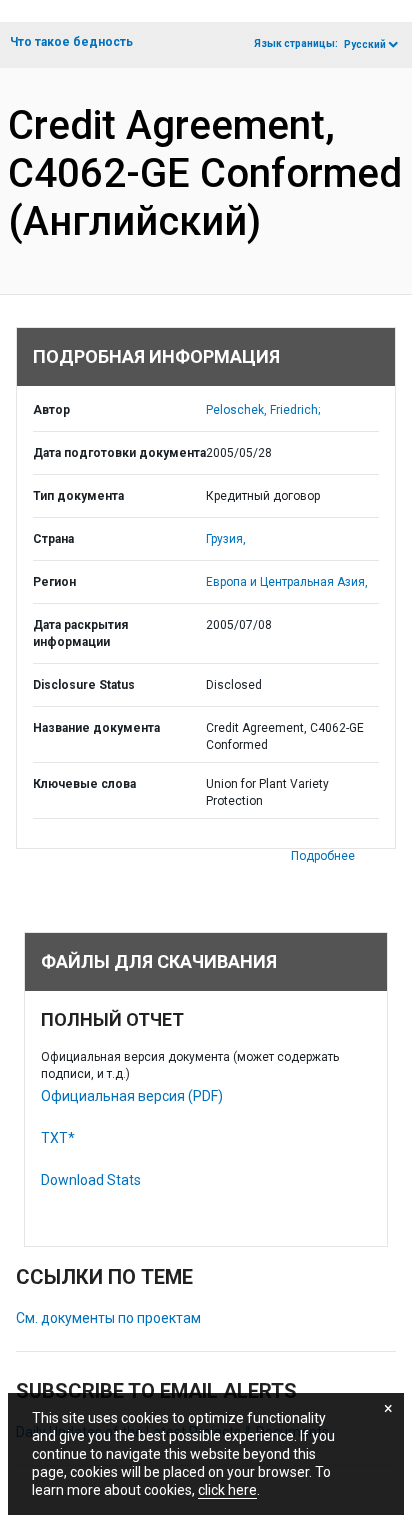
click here (227, 1490)
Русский (365, 44)
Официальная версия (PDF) (132, 1096)
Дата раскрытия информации (80, 633)
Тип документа (78, 496)
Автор (51, 410)
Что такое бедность (71, 42)
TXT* (58, 1138)
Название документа (96, 728)
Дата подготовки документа (119, 453)
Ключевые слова (84, 784)
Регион (54, 582)
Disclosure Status (84, 685)
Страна (53, 539)
